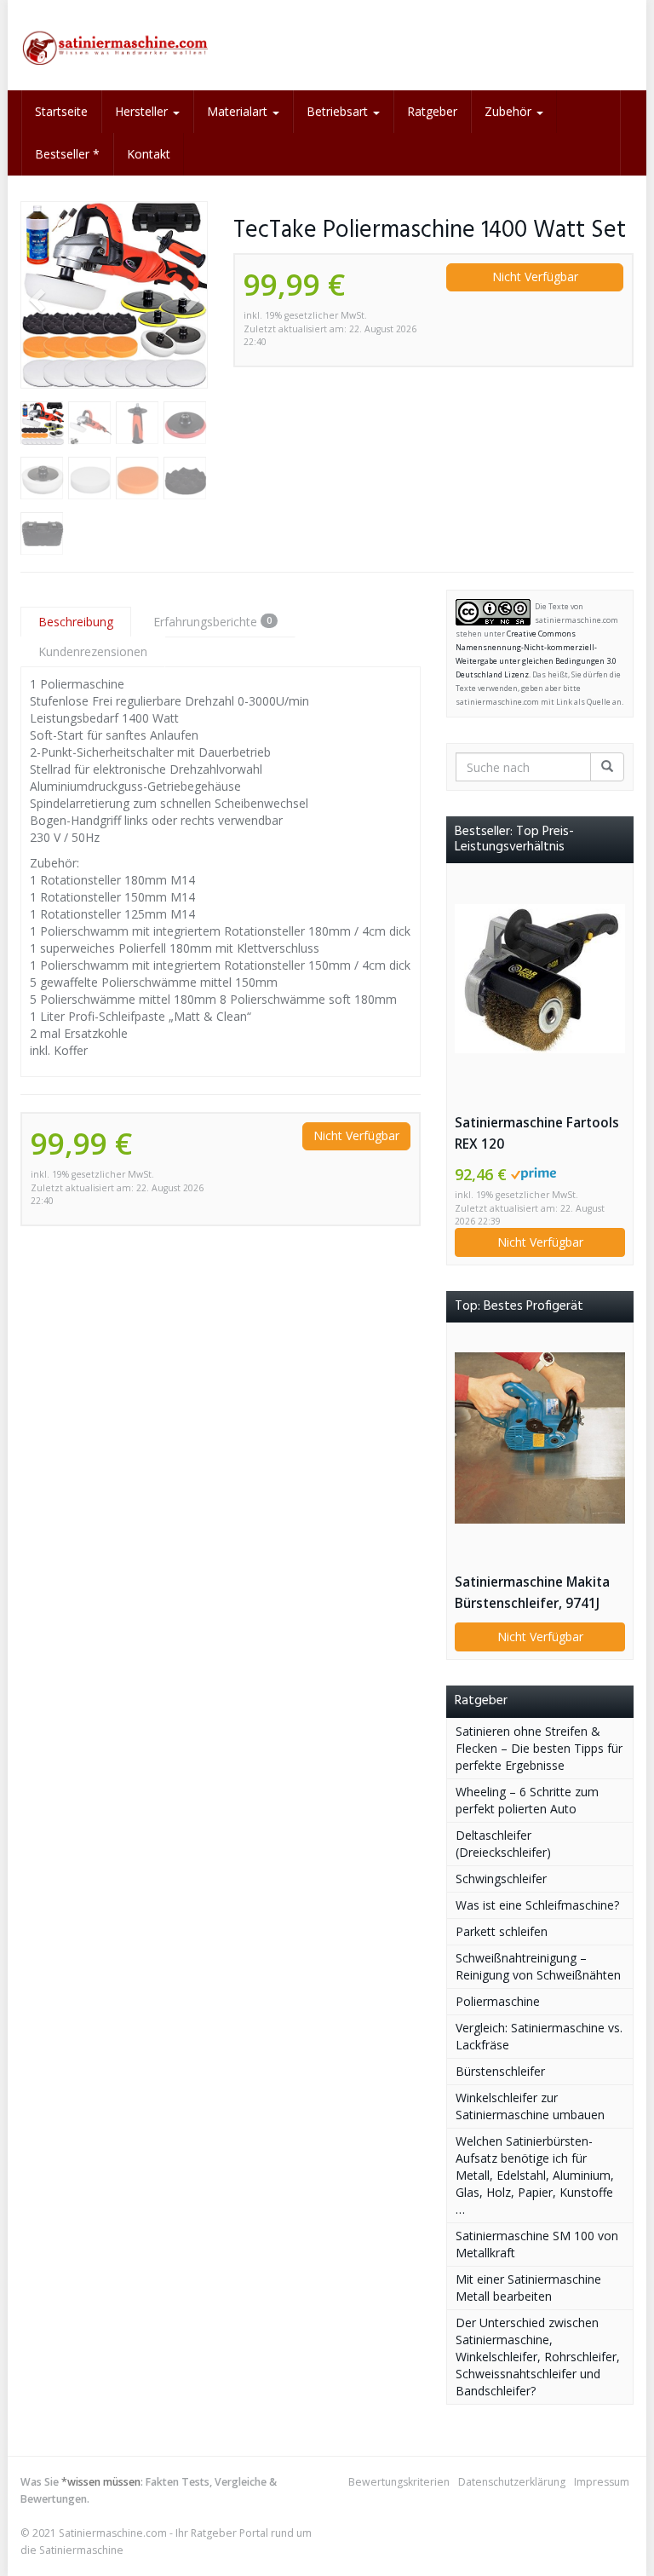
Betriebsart (339, 111)
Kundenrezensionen (93, 651)
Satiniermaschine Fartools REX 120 (537, 1133)
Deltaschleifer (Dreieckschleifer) (503, 1844)
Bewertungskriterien (399, 2482)
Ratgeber (432, 111)
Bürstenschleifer (500, 2071)
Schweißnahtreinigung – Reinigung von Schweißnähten (538, 1966)
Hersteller (143, 111)
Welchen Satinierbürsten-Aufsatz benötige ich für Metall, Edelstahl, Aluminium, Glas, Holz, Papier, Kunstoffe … (535, 2175)
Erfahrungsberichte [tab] (212, 622)
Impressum (602, 2482)
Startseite (61, 111)
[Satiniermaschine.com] (114, 45)
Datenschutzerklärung (512, 2482)
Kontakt (149, 154)
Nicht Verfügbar (535, 277)
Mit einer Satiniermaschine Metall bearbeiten (528, 2288)
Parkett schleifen (502, 1931)
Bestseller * (67, 154)
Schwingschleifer (501, 1879)
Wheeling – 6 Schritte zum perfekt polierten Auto (527, 1800)
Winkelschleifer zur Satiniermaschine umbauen (530, 2106)
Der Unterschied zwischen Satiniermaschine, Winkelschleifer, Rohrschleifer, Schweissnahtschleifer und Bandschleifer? (538, 2357)
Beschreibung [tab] (76, 622)
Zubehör (510, 111)
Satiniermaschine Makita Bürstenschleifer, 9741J (532, 1593)
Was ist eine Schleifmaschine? (537, 1905)
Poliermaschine (498, 2001)
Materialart (239, 111)
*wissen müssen (101, 2482)
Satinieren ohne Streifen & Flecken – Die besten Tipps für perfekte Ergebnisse (539, 1748)
